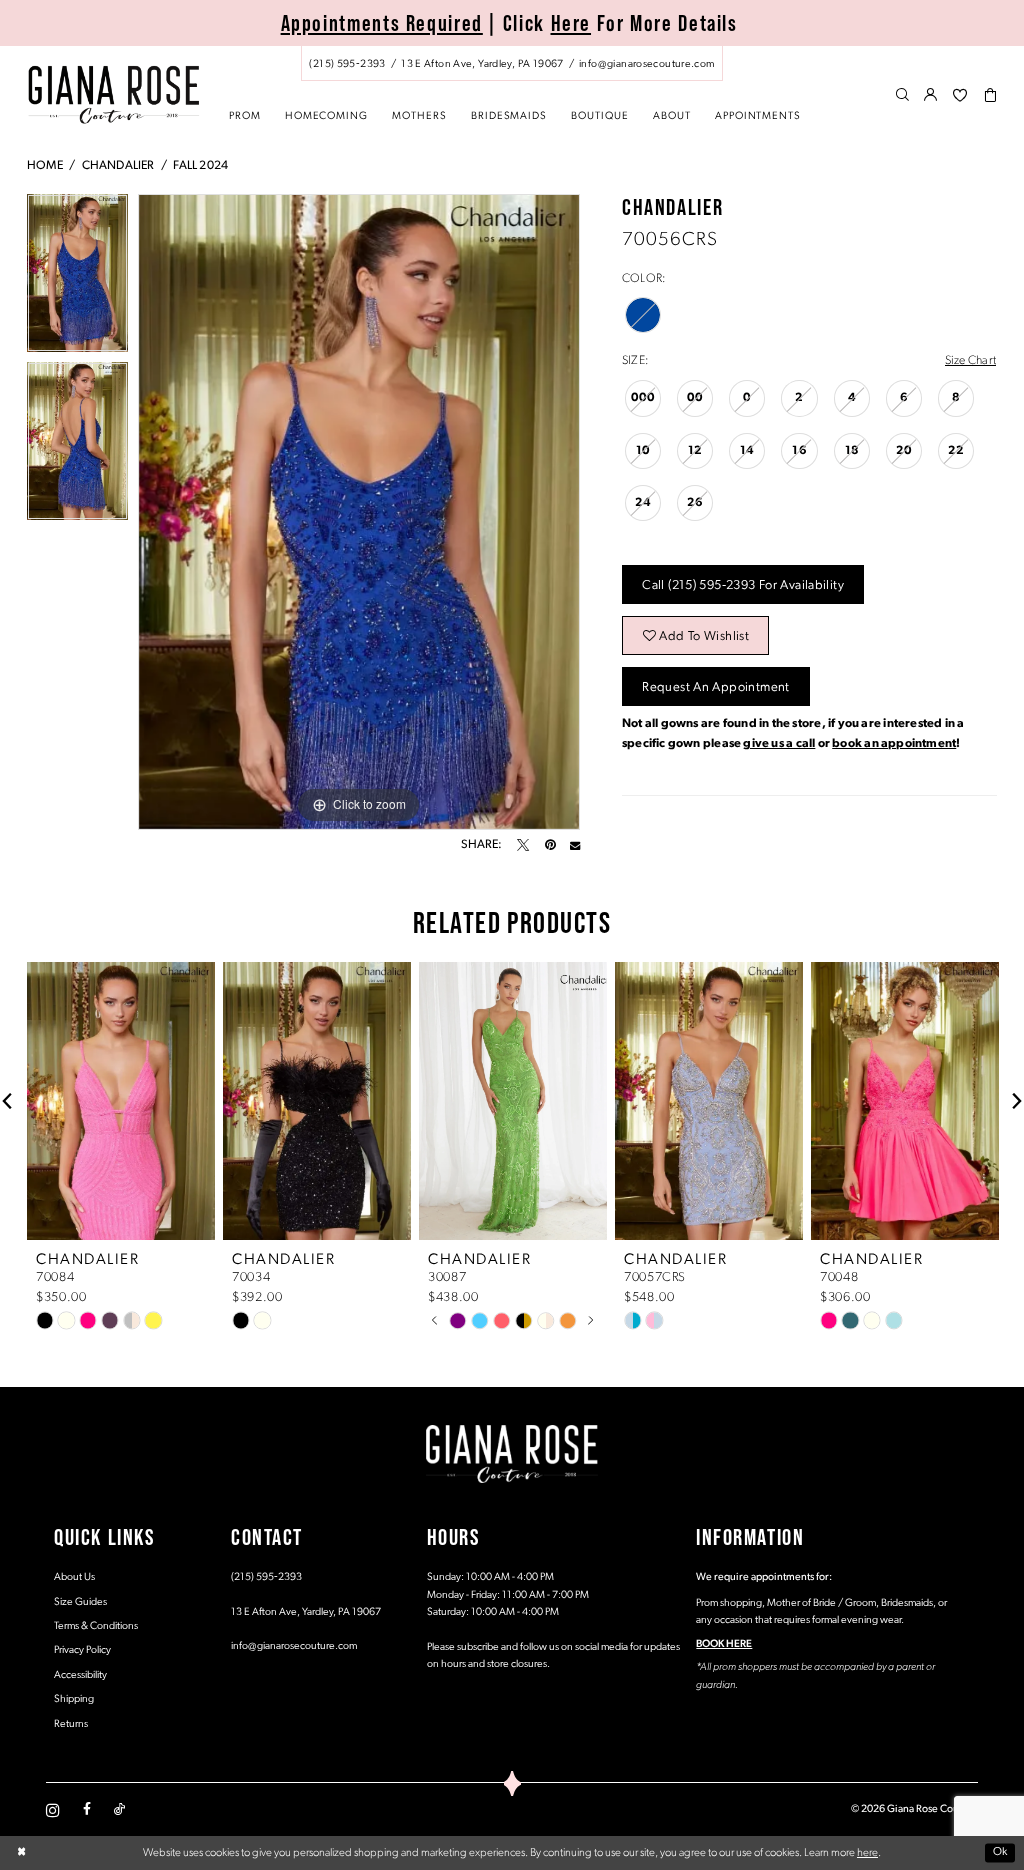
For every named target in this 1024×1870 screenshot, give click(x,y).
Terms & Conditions (96, 1626)
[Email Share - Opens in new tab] (575, 845)
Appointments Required (382, 23)
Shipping (74, 1699)
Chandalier (118, 166)
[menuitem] (512, 63)
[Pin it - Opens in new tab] (550, 845)
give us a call (779, 744)
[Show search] (902, 96)
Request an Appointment (715, 687)
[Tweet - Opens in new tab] (523, 845)
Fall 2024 (200, 166)
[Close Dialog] (21, 1853)
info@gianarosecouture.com (294, 1646)
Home (45, 166)
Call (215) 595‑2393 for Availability (743, 585)
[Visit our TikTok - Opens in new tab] (119, 1810)
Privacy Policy (82, 1650)
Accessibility (80, 1675)
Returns (71, 1724)
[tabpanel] (77, 278)
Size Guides (80, 1602)
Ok (1000, 1853)
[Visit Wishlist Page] (960, 96)
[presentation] (121, 1101)
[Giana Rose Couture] (113, 94)
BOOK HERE (724, 1644)
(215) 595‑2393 (266, 1577)
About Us (74, 1577)
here (867, 1853)
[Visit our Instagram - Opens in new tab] (53, 1810)
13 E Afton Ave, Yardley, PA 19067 (306, 1612)
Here (571, 23)
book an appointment (894, 744)
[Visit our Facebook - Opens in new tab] (87, 1810)
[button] (931, 96)
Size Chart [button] (970, 361)
